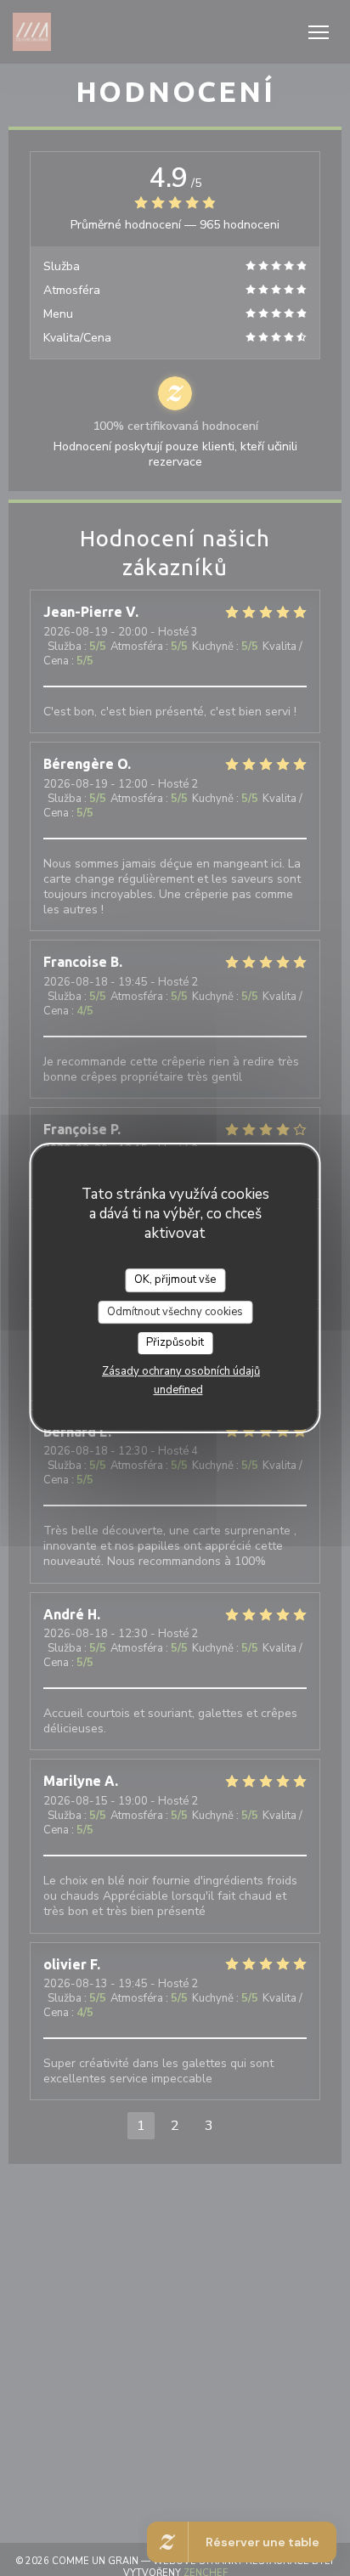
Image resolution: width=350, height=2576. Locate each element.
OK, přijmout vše (175, 1280)
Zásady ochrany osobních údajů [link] (181, 1371)
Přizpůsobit (175, 1342)
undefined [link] (178, 1390)
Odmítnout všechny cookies (175, 1312)
